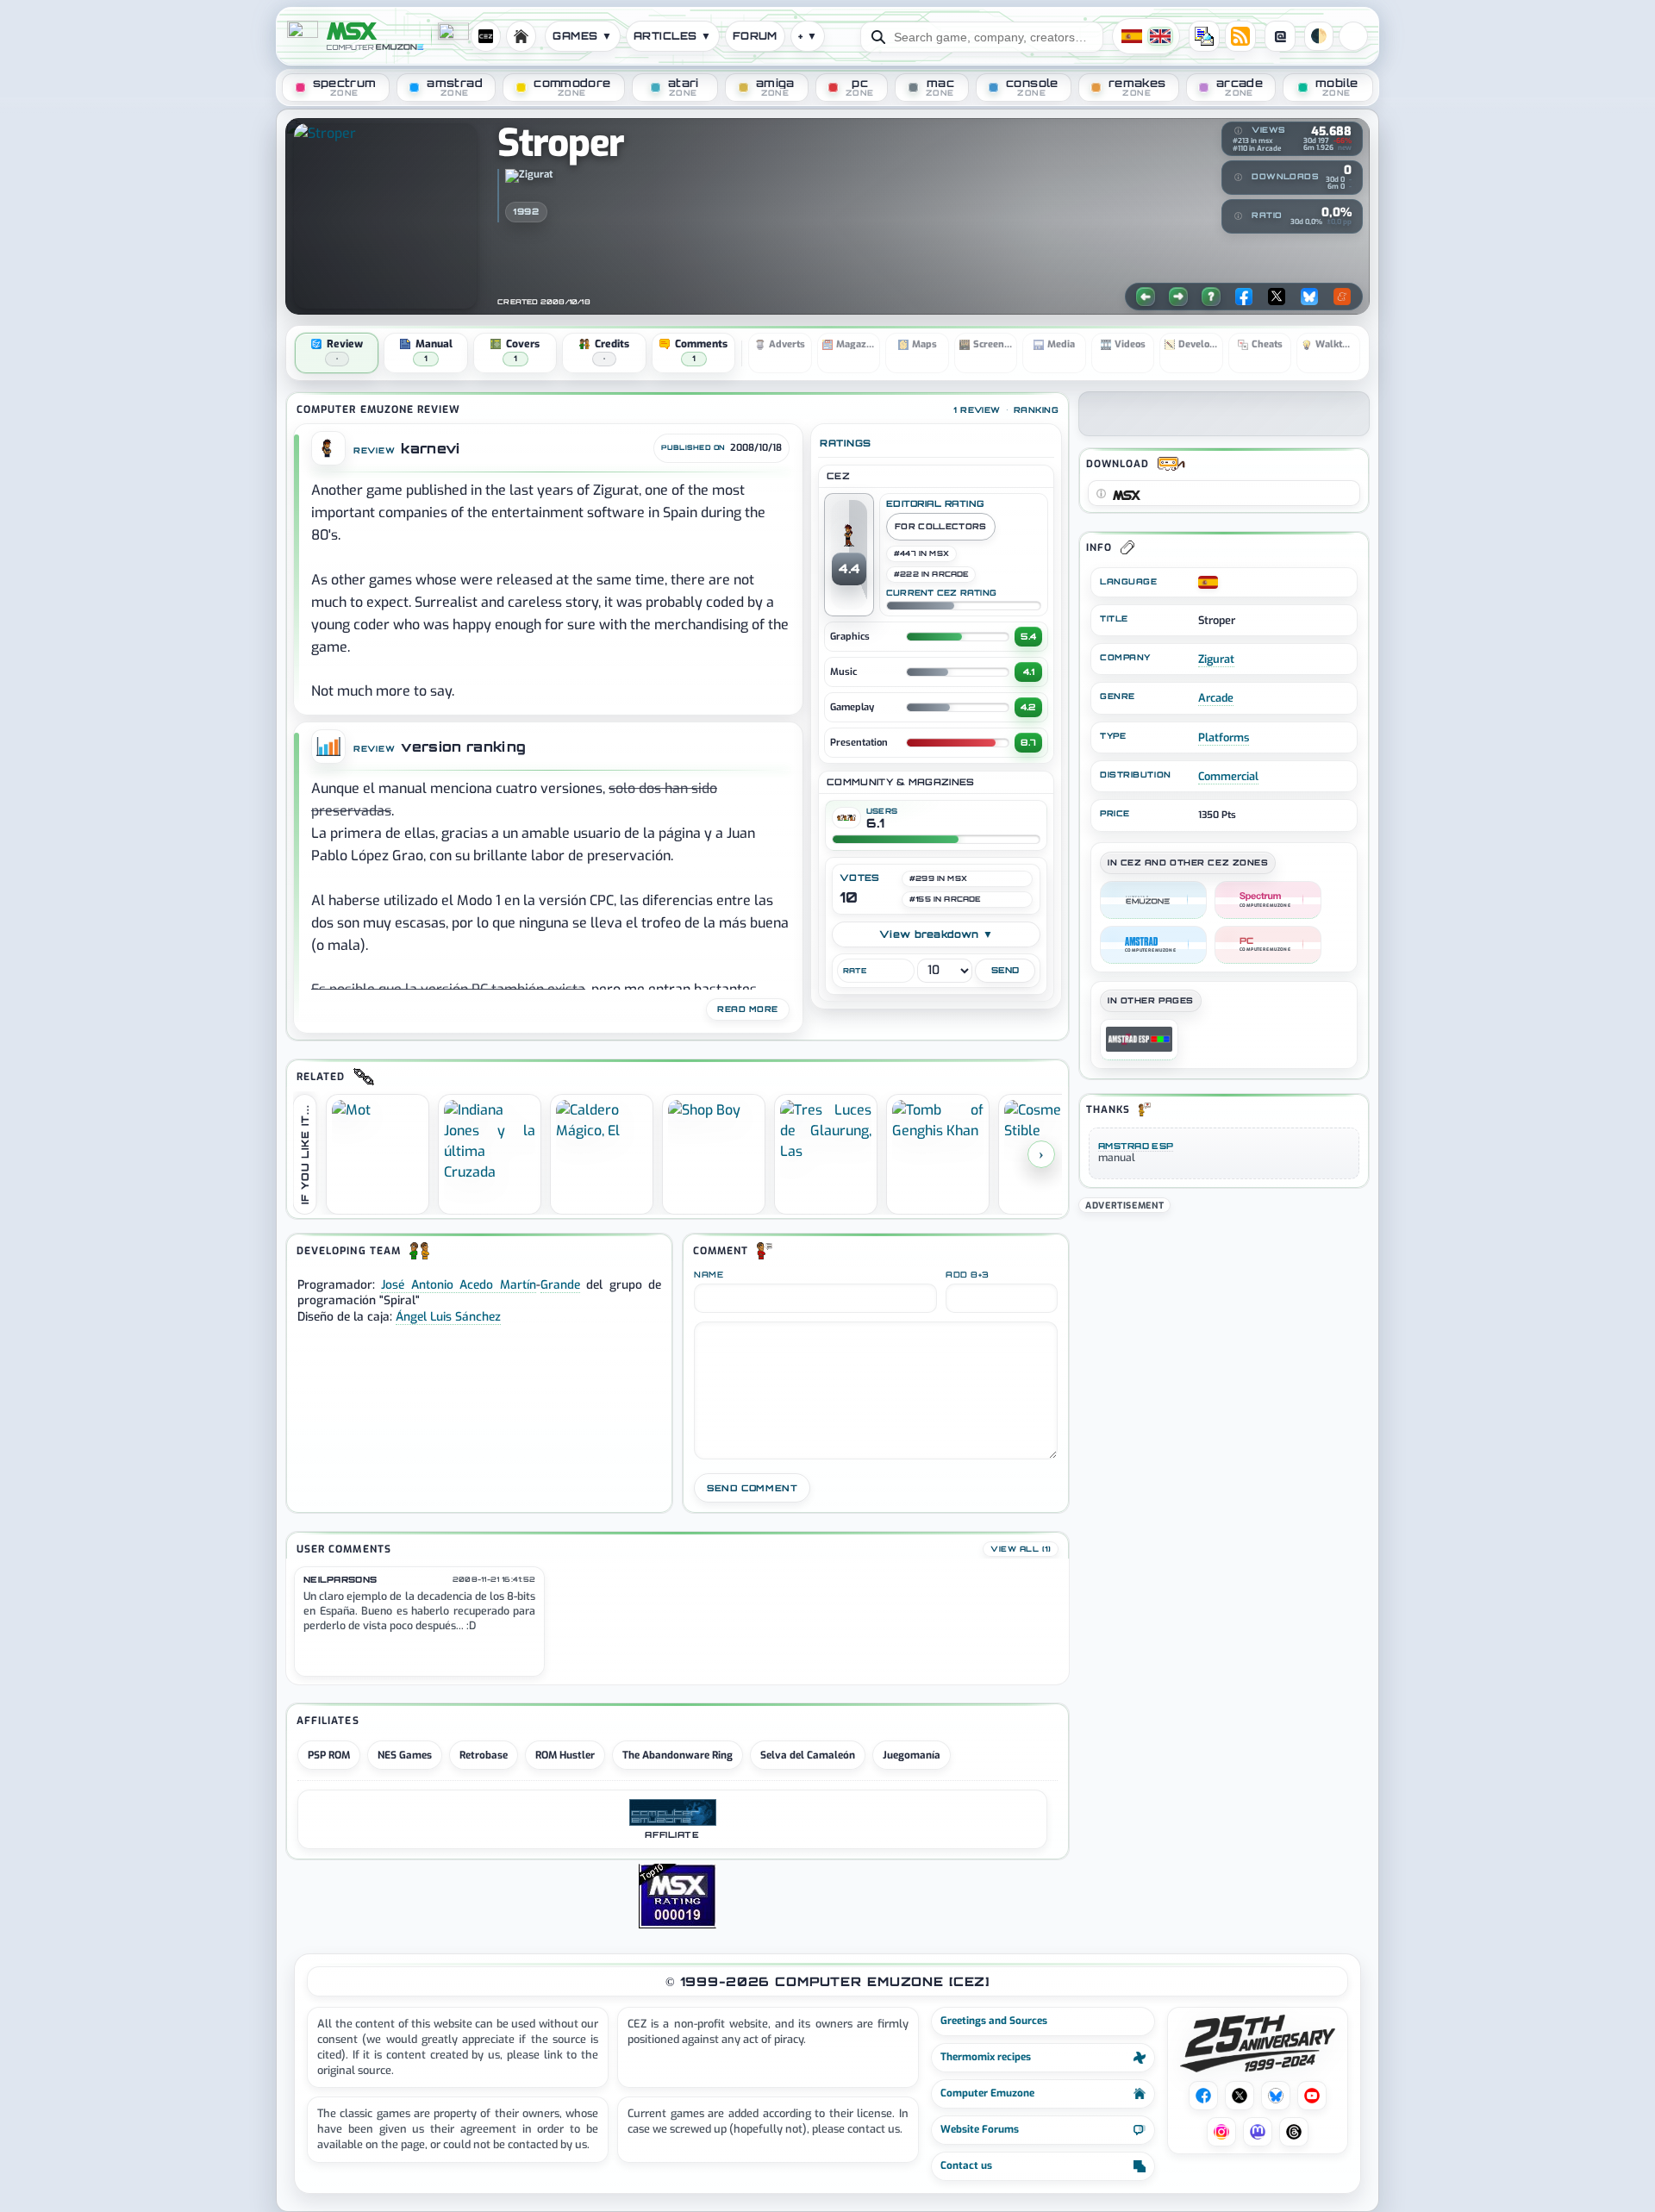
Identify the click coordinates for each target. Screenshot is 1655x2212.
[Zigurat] (531, 182)
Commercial (1228, 776)
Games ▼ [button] (582, 36)
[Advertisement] (1224, 1337)
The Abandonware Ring (678, 1755)
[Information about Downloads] (1238, 177)
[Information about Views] (1238, 131)
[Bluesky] (1309, 297)
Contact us (966, 2165)
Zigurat (1216, 659)
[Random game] (1211, 297)
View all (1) (1021, 1549)
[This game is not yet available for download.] (1101, 493)
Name (709, 1275)
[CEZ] (1153, 900)
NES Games (405, 1755)
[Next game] (1178, 297)
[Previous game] (1146, 297)
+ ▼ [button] (808, 36)
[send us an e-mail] (1204, 36)
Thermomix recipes (986, 2057)
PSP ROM (329, 1755)
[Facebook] (1244, 297)
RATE (855, 971)
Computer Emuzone (987, 2093)
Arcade (1216, 698)
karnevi (430, 449)
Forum (755, 36)
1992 (526, 211)
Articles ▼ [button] (673, 36)
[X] (1277, 297)
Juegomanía (912, 1755)
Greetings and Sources (994, 2021)
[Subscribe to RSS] (1240, 36)
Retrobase (484, 1755)
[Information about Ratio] (1238, 216)
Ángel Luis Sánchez (448, 1316)
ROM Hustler (565, 1755)
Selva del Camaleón (808, 1755)
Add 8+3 (968, 1275)
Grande (560, 1284)
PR (1353, 36)
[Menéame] (1342, 297)
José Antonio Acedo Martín (458, 1284)
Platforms (1224, 737)
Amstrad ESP (1136, 1146)
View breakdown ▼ (936, 934)
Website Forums (980, 2129)
